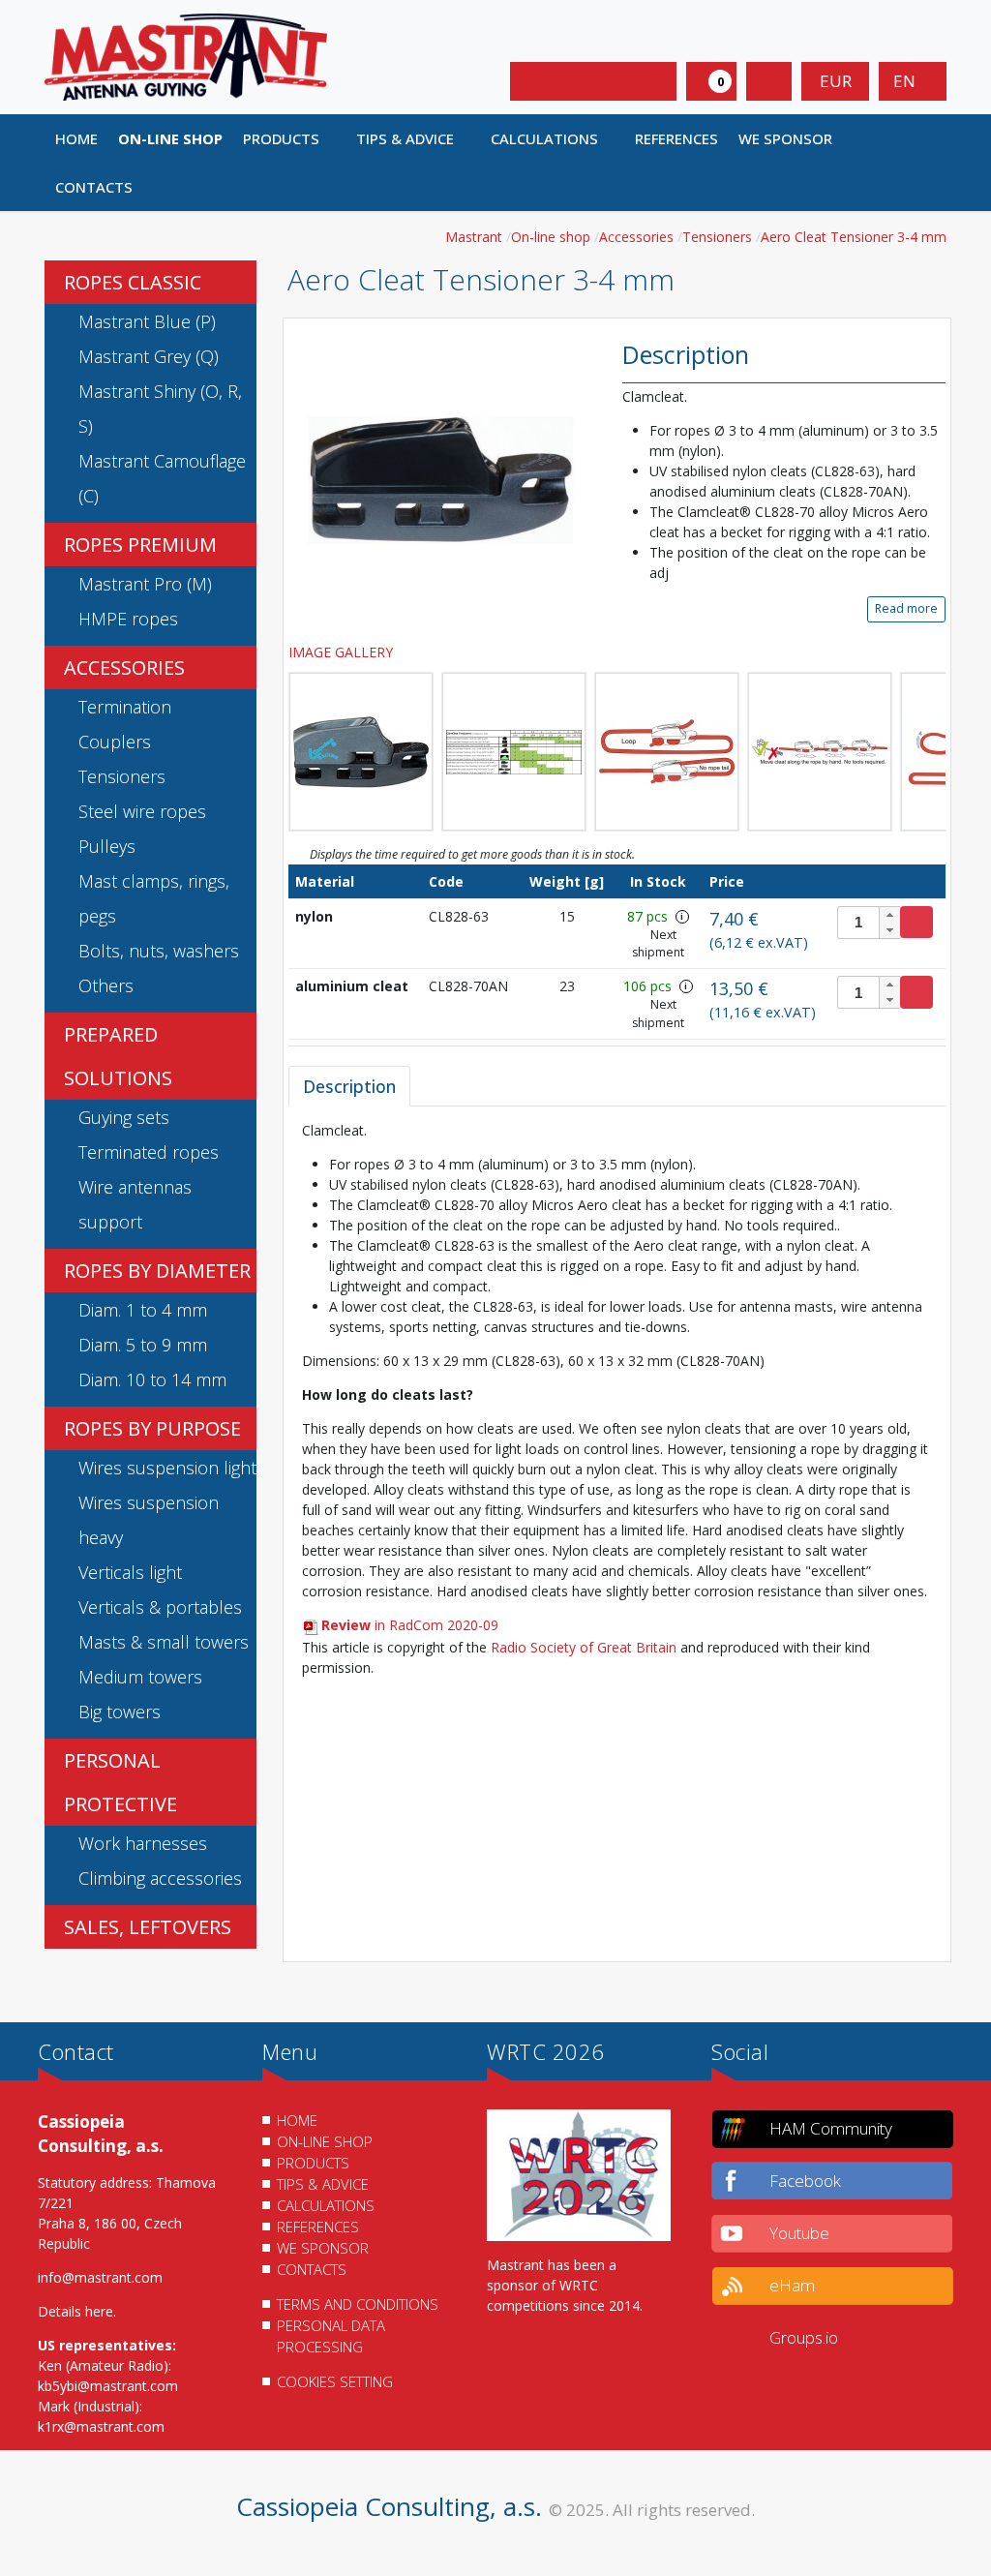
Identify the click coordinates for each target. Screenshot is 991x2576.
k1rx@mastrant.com (101, 2426)
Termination (125, 707)
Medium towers (140, 1677)
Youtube (799, 2233)
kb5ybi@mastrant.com (108, 2386)
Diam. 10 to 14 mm (152, 1379)
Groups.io (804, 2337)
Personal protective (120, 1782)
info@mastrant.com (100, 2277)
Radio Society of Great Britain (584, 1647)
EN (906, 81)
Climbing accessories (160, 1878)
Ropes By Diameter (157, 1271)
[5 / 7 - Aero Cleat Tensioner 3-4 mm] (820, 752)
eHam (792, 2285)
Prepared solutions (118, 1056)
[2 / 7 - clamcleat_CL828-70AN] (361, 752)
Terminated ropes (149, 1152)
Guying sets (124, 1117)
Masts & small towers (164, 1642)
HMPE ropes (128, 619)
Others (106, 985)
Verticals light (130, 1572)
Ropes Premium (140, 545)
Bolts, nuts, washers (159, 951)
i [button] (682, 916)
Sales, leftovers (148, 1927)
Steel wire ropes (142, 811)
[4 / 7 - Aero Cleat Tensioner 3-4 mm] (667, 752)
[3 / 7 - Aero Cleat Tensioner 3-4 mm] (514, 752)
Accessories (124, 667)
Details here (75, 2311)
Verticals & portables (160, 1607)
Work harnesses (143, 1843)
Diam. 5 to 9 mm (143, 1345)
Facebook (805, 2181)
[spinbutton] (870, 923)
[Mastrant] (186, 56)
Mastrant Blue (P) (147, 321)
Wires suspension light (167, 1468)
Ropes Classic (133, 282)
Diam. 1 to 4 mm (143, 1310)
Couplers (115, 742)
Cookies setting (335, 2381)
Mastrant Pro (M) (145, 584)
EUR (836, 81)
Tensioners (122, 776)
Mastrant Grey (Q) (149, 356)
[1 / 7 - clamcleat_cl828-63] (441, 479)
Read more (906, 608)
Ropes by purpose (152, 1428)
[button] (289, 138)
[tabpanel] (617, 1533)
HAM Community (831, 2128)
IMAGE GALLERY (343, 652)
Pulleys (107, 846)
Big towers (120, 1712)
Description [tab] (349, 1086)
